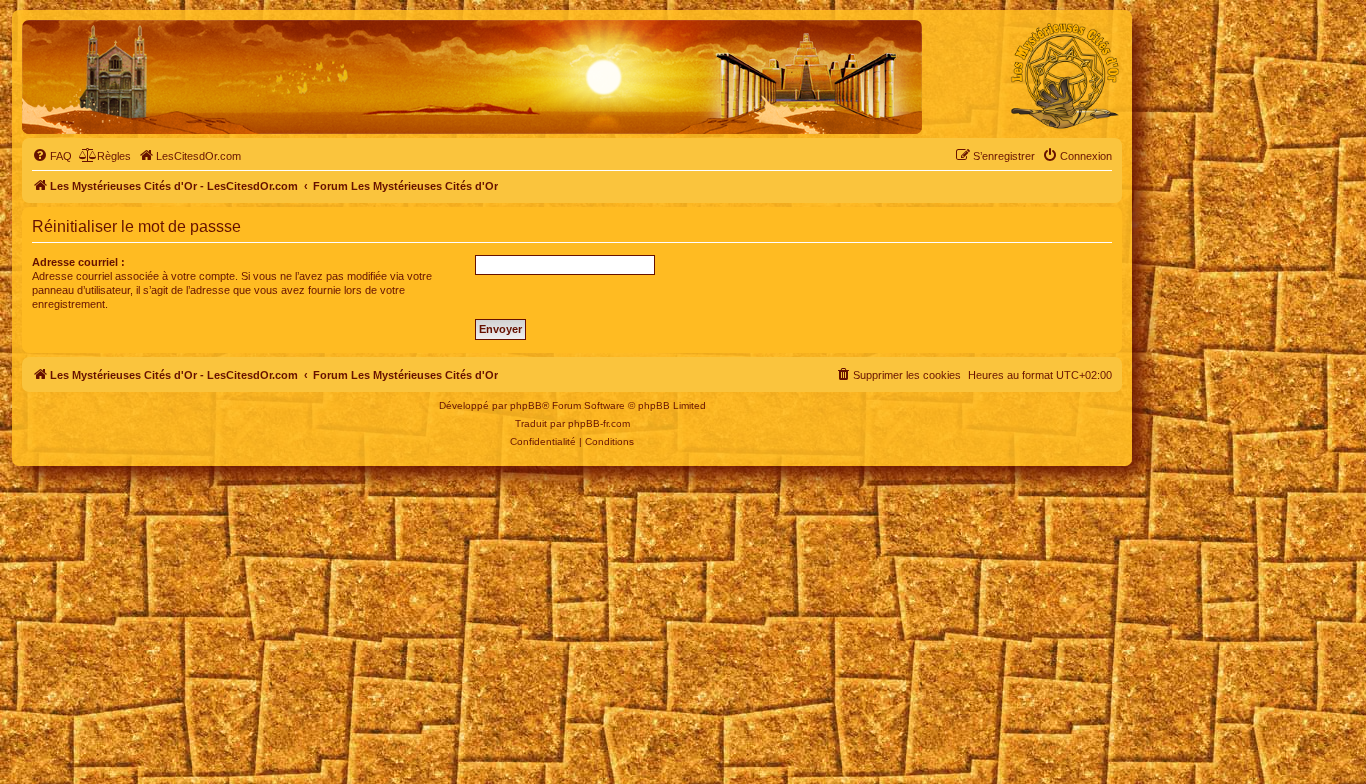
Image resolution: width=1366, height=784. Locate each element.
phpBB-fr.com (599, 423)
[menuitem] (52, 156)
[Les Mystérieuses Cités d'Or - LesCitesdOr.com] (1065, 76)
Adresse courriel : (78, 262)
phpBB (526, 405)
